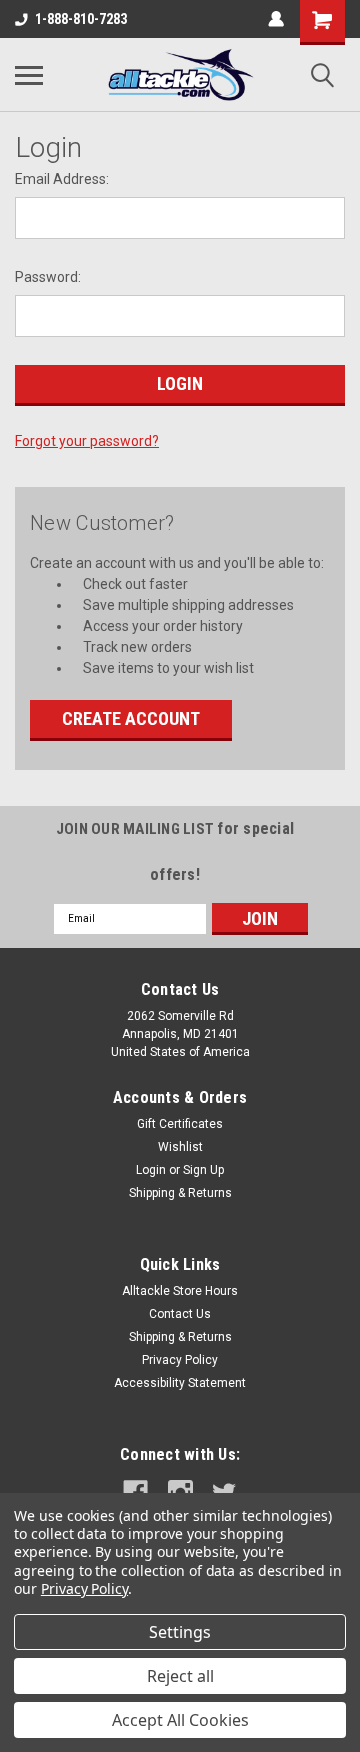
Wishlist (180, 1147)
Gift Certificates (180, 1124)
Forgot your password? (87, 441)
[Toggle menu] (29, 75)
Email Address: (62, 179)
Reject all (180, 1676)
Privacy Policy (180, 1360)
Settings (180, 1632)
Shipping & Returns (180, 1193)
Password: (48, 277)
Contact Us (180, 1314)
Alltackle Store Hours (180, 1291)
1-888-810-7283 (81, 19)
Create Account (131, 718)
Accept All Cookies (180, 1720)
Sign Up (203, 1170)
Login (151, 1170)
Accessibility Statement (180, 1383)
